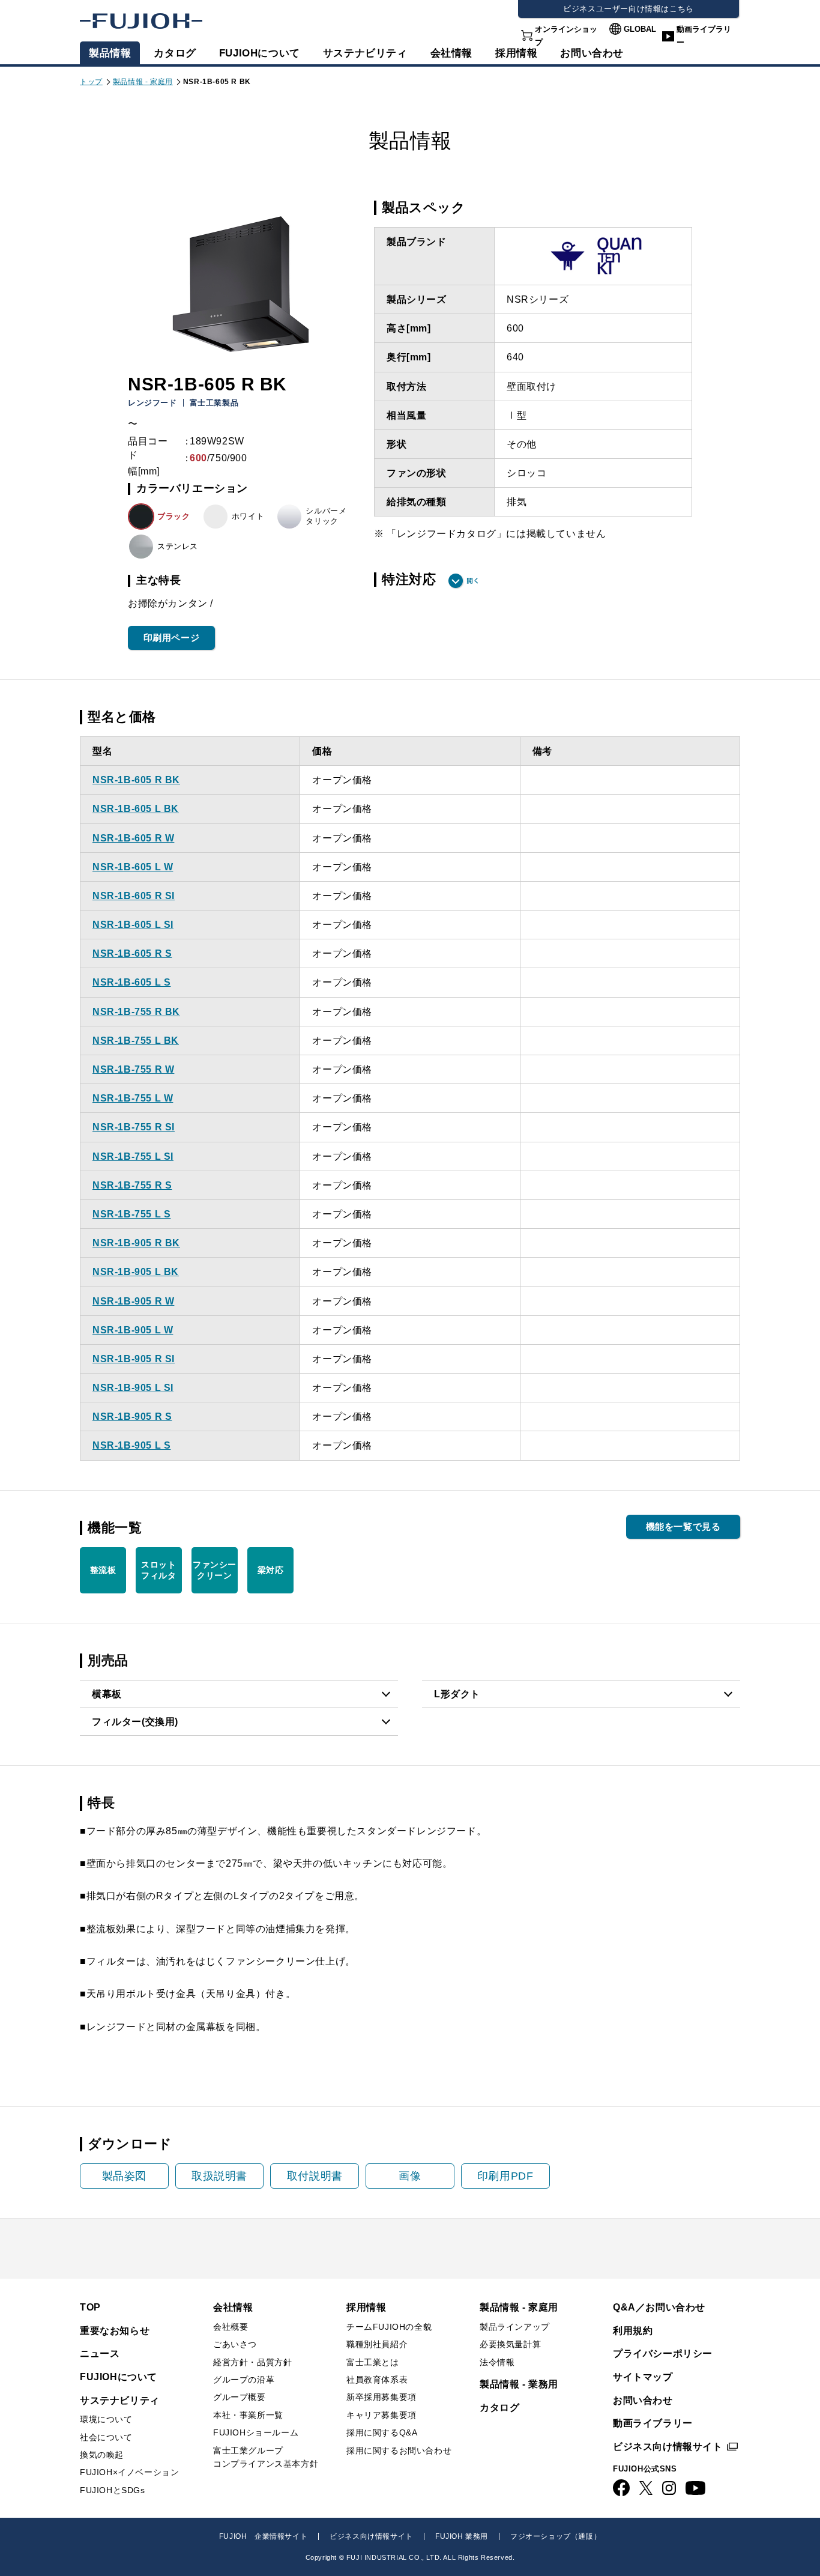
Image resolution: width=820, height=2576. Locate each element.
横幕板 (107, 1694)
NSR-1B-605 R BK (136, 780)
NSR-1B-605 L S (131, 982)
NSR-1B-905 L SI (133, 1388)
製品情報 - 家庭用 (143, 82)
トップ (91, 82)
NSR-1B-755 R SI (134, 1127)
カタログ (175, 53)
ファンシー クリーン (215, 1570)
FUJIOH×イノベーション (129, 2472)
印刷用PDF (505, 2176)
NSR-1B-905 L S (131, 1445)
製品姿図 (124, 2176)
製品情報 (110, 53)
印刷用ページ (172, 638)
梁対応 (271, 1570)
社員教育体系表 (377, 2380)
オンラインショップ (566, 36)
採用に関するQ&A (382, 2432)
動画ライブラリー (704, 36)
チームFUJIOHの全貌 (389, 2327)
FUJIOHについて (260, 53)
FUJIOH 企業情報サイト (263, 2536)
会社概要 (231, 2327)
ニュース (100, 2353)
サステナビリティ (365, 53)
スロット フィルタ (158, 1570)
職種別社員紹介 (377, 2344)
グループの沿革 (244, 2380)
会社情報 (451, 53)
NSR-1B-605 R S (132, 953)
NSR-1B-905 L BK (136, 1272)
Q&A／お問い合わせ (659, 2307)
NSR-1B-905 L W (133, 1330)
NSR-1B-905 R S (132, 1417)
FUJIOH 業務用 (462, 2536)
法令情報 (497, 2362)
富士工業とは (373, 2362)
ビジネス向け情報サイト (668, 2447)
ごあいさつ (235, 2344)
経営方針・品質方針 (252, 2362)
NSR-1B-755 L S (131, 1214)
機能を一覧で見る (683, 1526)
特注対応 (409, 580)
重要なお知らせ (115, 2331)
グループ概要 (240, 2397)
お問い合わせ (643, 2400)
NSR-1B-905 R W (133, 1301)
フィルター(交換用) (135, 1722)
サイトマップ (643, 2377)
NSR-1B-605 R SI (134, 896)
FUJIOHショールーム (256, 2432)
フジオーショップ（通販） (556, 2536)
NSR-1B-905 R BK (136, 1243)
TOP (90, 2307)
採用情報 (516, 53)
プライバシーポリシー (663, 2353)
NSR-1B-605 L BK (136, 809)
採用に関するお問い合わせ (399, 2450)
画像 (410, 2176)
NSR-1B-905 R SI (134, 1359)
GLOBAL (640, 29)
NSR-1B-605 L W (133, 867)
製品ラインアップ (515, 2327)
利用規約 (633, 2331)
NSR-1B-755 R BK (136, 1012)
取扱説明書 (219, 2176)
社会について (106, 2437)
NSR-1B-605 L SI (133, 925)
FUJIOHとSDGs (113, 2490)
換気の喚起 (102, 2455)
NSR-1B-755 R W (133, 1069)
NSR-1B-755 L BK (136, 1041)
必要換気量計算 (510, 2344)
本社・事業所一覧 (248, 2415)
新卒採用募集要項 (381, 2397)
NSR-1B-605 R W (133, 838)
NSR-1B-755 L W (133, 1098)
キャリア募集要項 (381, 2415)
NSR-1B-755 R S (132, 1185)
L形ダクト (457, 1694)
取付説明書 (315, 2176)
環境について (106, 2419)
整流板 (103, 1570)
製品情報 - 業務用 (519, 2384)
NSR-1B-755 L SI (133, 1156)
